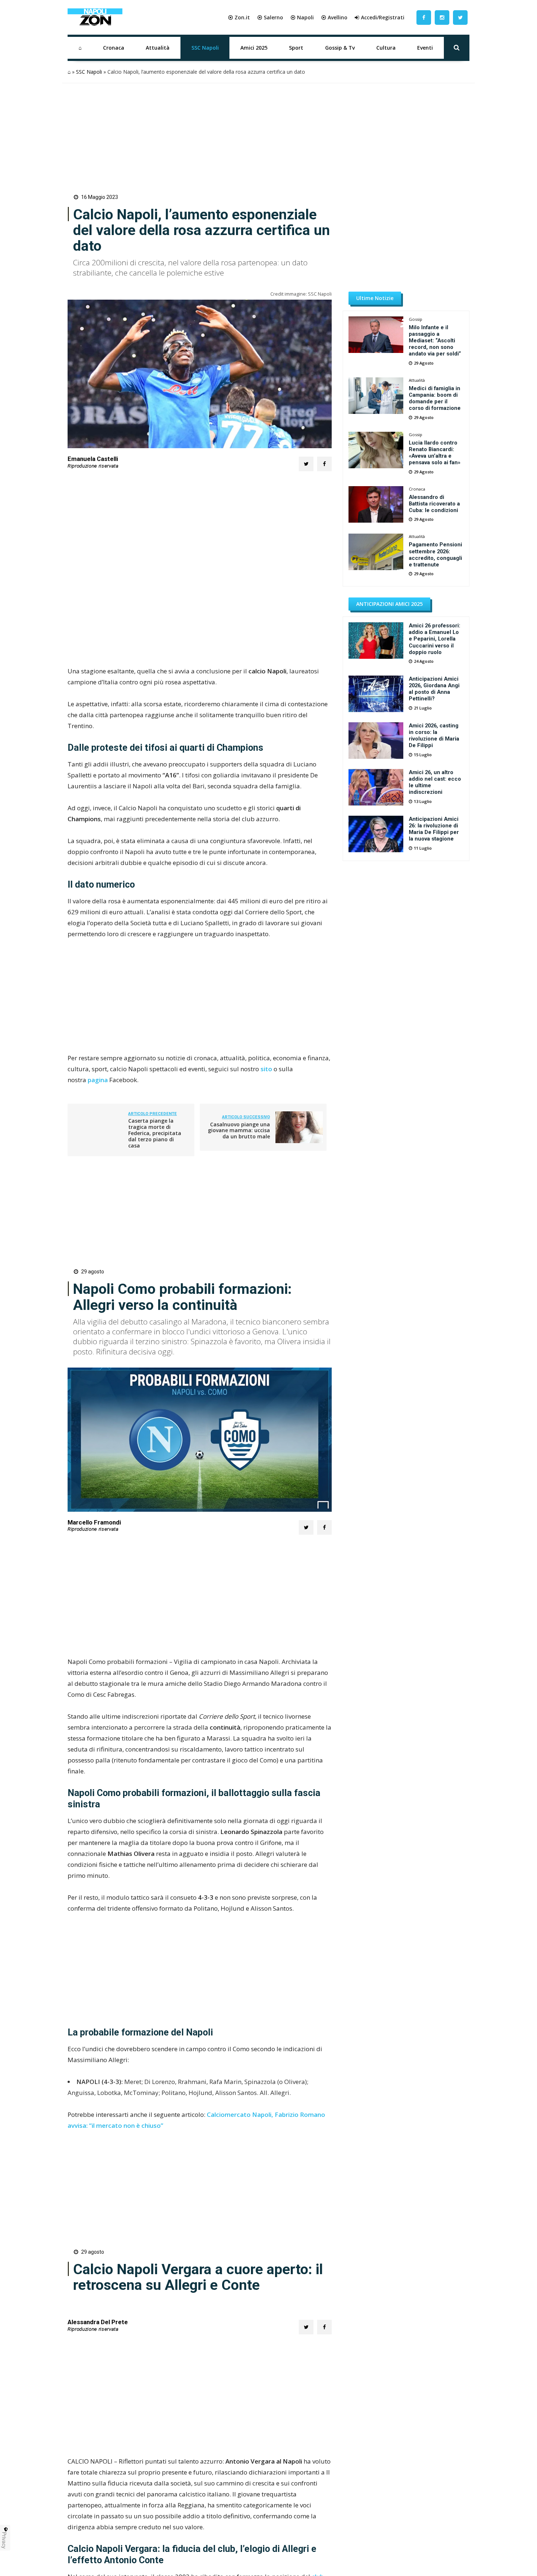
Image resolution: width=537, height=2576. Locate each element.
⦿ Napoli (302, 17)
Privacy (4, 2540)
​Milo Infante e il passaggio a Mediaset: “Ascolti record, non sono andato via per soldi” (435, 341)
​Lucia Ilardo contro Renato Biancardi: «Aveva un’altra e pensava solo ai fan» (435, 453)
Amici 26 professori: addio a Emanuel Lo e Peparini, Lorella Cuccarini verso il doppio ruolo (435, 639)
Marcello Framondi (94, 1522)
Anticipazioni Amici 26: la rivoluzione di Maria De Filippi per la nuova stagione (434, 829)
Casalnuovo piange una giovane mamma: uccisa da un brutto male (239, 1131)
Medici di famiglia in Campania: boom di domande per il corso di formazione (435, 398)
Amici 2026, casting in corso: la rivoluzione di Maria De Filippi (434, 735)
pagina (98, 1080)
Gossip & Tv (340, 48)
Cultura (386, 48)
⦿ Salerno (270, 17)
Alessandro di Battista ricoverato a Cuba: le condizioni (434, 504)
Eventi (425, 48)
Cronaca (114, 48)
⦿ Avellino (334, 17)
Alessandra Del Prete (98, 2500)
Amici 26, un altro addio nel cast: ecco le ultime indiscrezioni (435, 782)
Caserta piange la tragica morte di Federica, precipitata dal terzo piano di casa (155, 1133)
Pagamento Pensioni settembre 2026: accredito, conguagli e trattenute (435, 554)
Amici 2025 (254, 48)
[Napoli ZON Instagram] (442, 17)
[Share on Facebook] (324, 464)
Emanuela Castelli (93, 459)
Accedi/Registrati (383, 17)
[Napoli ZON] (95, 18)
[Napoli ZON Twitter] (460, 17)
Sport (296, 48)
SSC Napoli (205, 48)
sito (267, 1069)
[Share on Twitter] (306, 464)
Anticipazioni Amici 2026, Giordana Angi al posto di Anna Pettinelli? (434, 689)
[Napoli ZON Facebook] (424, 17)
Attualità (158, 48)
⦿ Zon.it (239, 17)
